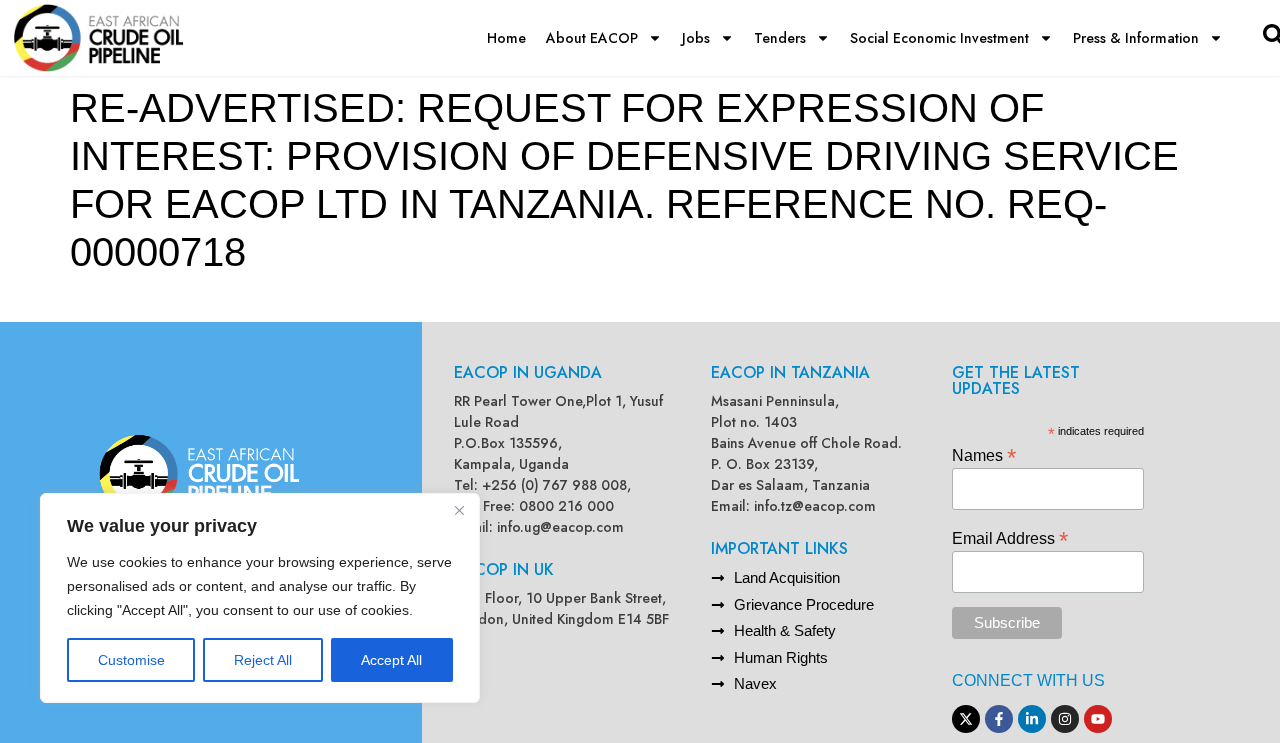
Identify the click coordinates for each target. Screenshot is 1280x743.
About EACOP (592, 38)
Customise (131, 660)
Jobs (696, 38)
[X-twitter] (966, 719)
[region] (260, 598)
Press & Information (1136, 38)
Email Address (1010, 537)
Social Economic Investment (939, 38)
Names (984, 454)
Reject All (263, 660)
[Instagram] (1065, 719)
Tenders (780, 38)
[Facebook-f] (999, 719)
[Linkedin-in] (1032, 719)
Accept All (391, 660)
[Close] (459, 510)
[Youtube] (1098, 719)
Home (506, 38)
